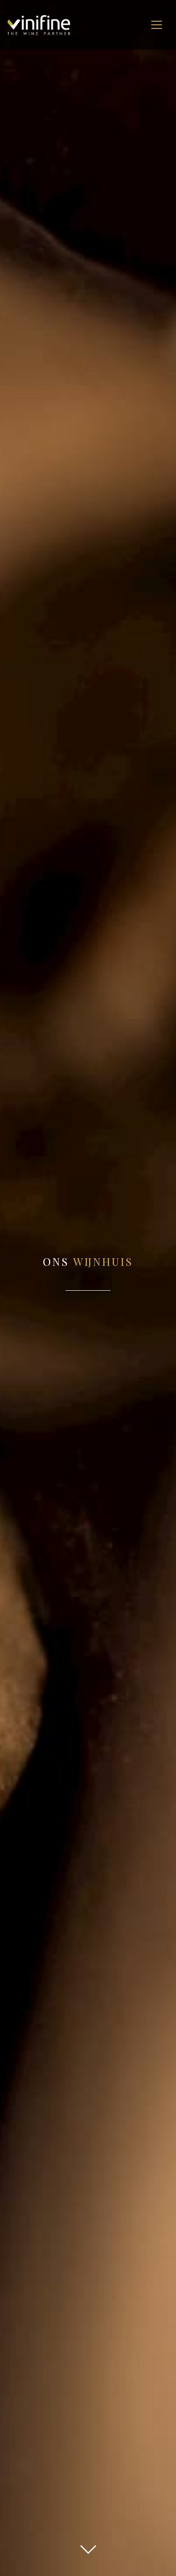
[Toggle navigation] (157, 25)
